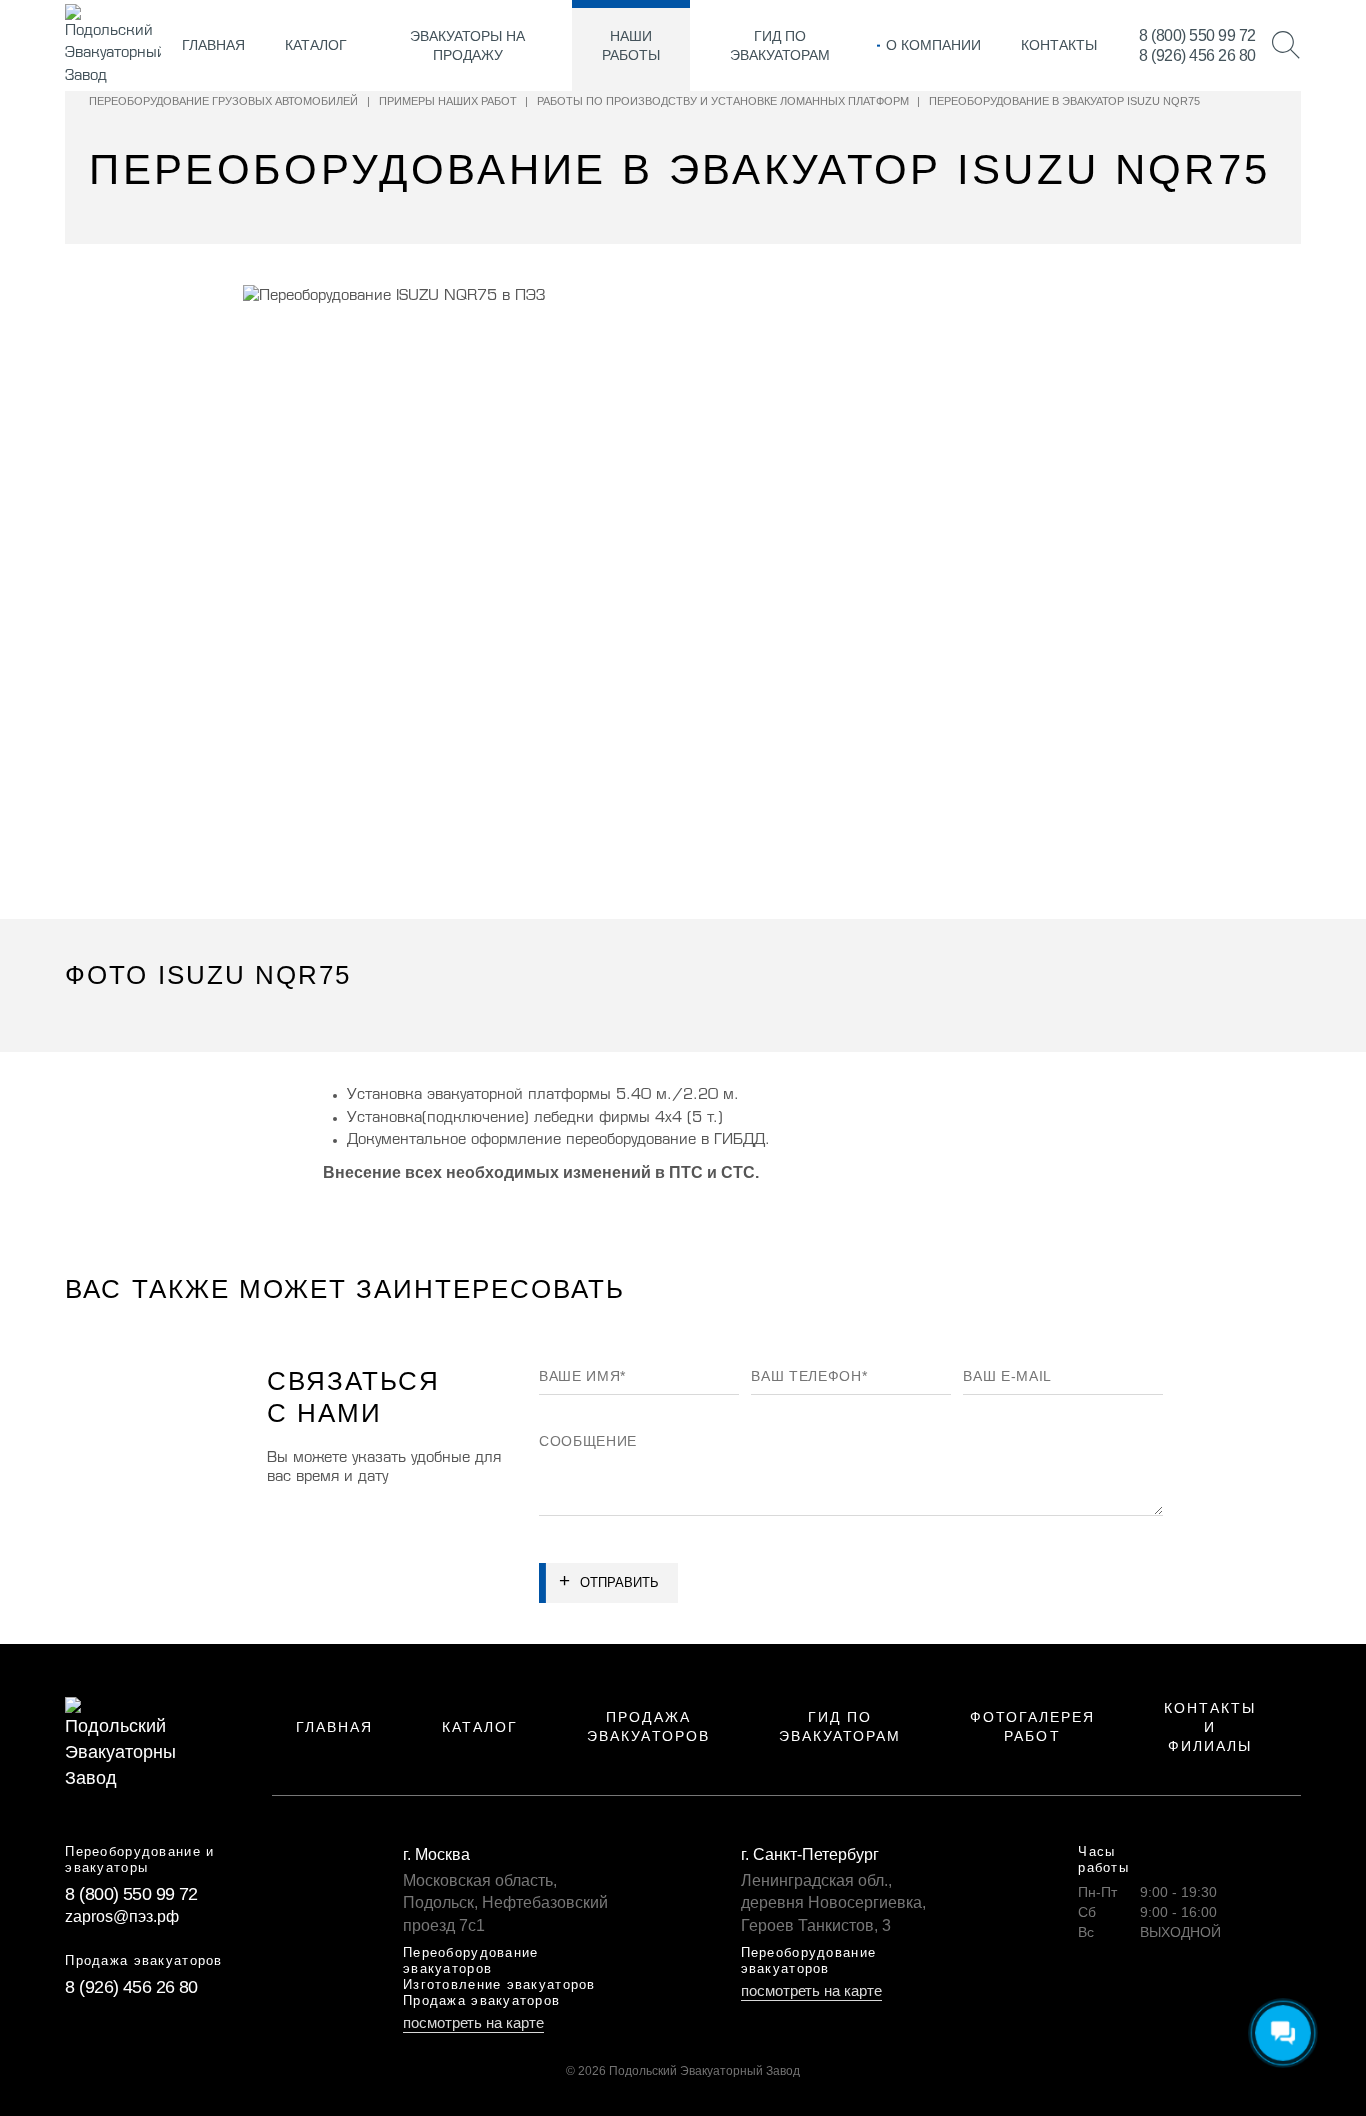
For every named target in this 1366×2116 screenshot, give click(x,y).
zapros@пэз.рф (122, 1916)
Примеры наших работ (448, 101)
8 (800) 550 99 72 (1197, 35)
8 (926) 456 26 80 (1197, 55)
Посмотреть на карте (473, 2022)
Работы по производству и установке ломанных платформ (723, 101)
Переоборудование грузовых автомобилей (223, 101)
